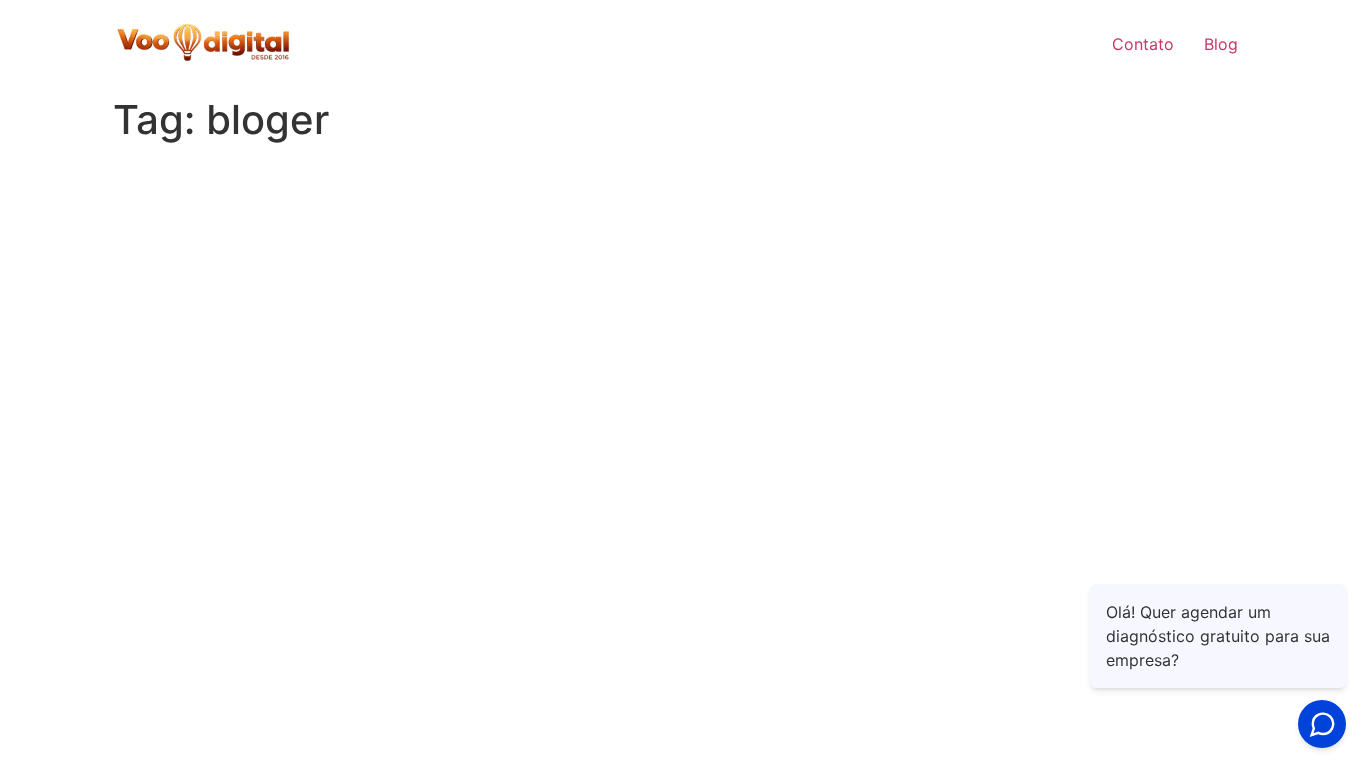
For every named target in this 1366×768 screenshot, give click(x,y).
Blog (1221, 44)
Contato (1143, 44)
